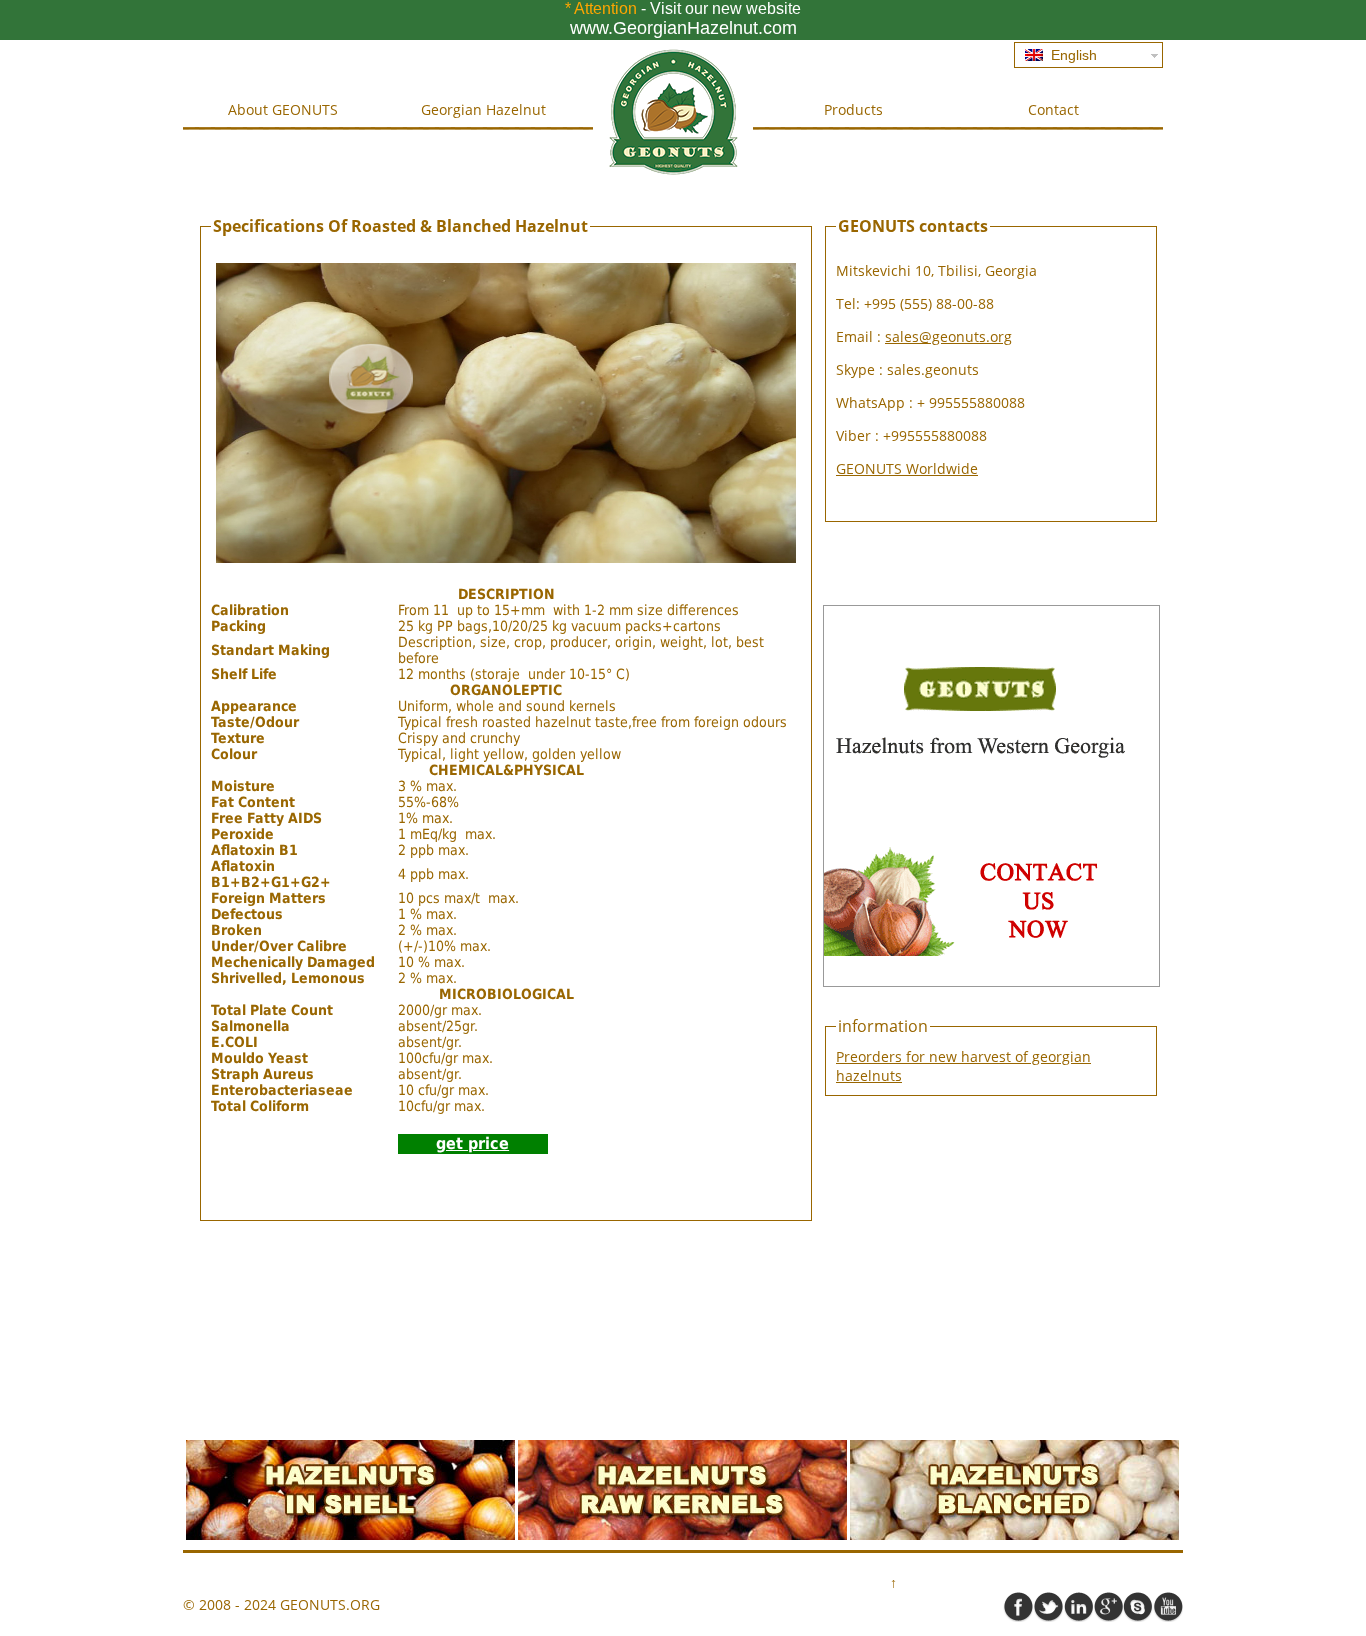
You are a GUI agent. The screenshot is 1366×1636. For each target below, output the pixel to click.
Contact (1053, 109)
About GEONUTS (283, 109)
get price (472, 1143)
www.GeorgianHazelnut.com (683, 28)
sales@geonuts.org (948, 336)
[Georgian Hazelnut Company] (673, 173)
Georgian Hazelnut (483, 109)
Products (853, 109)
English (1070, 55)
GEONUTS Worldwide (907, 468)
